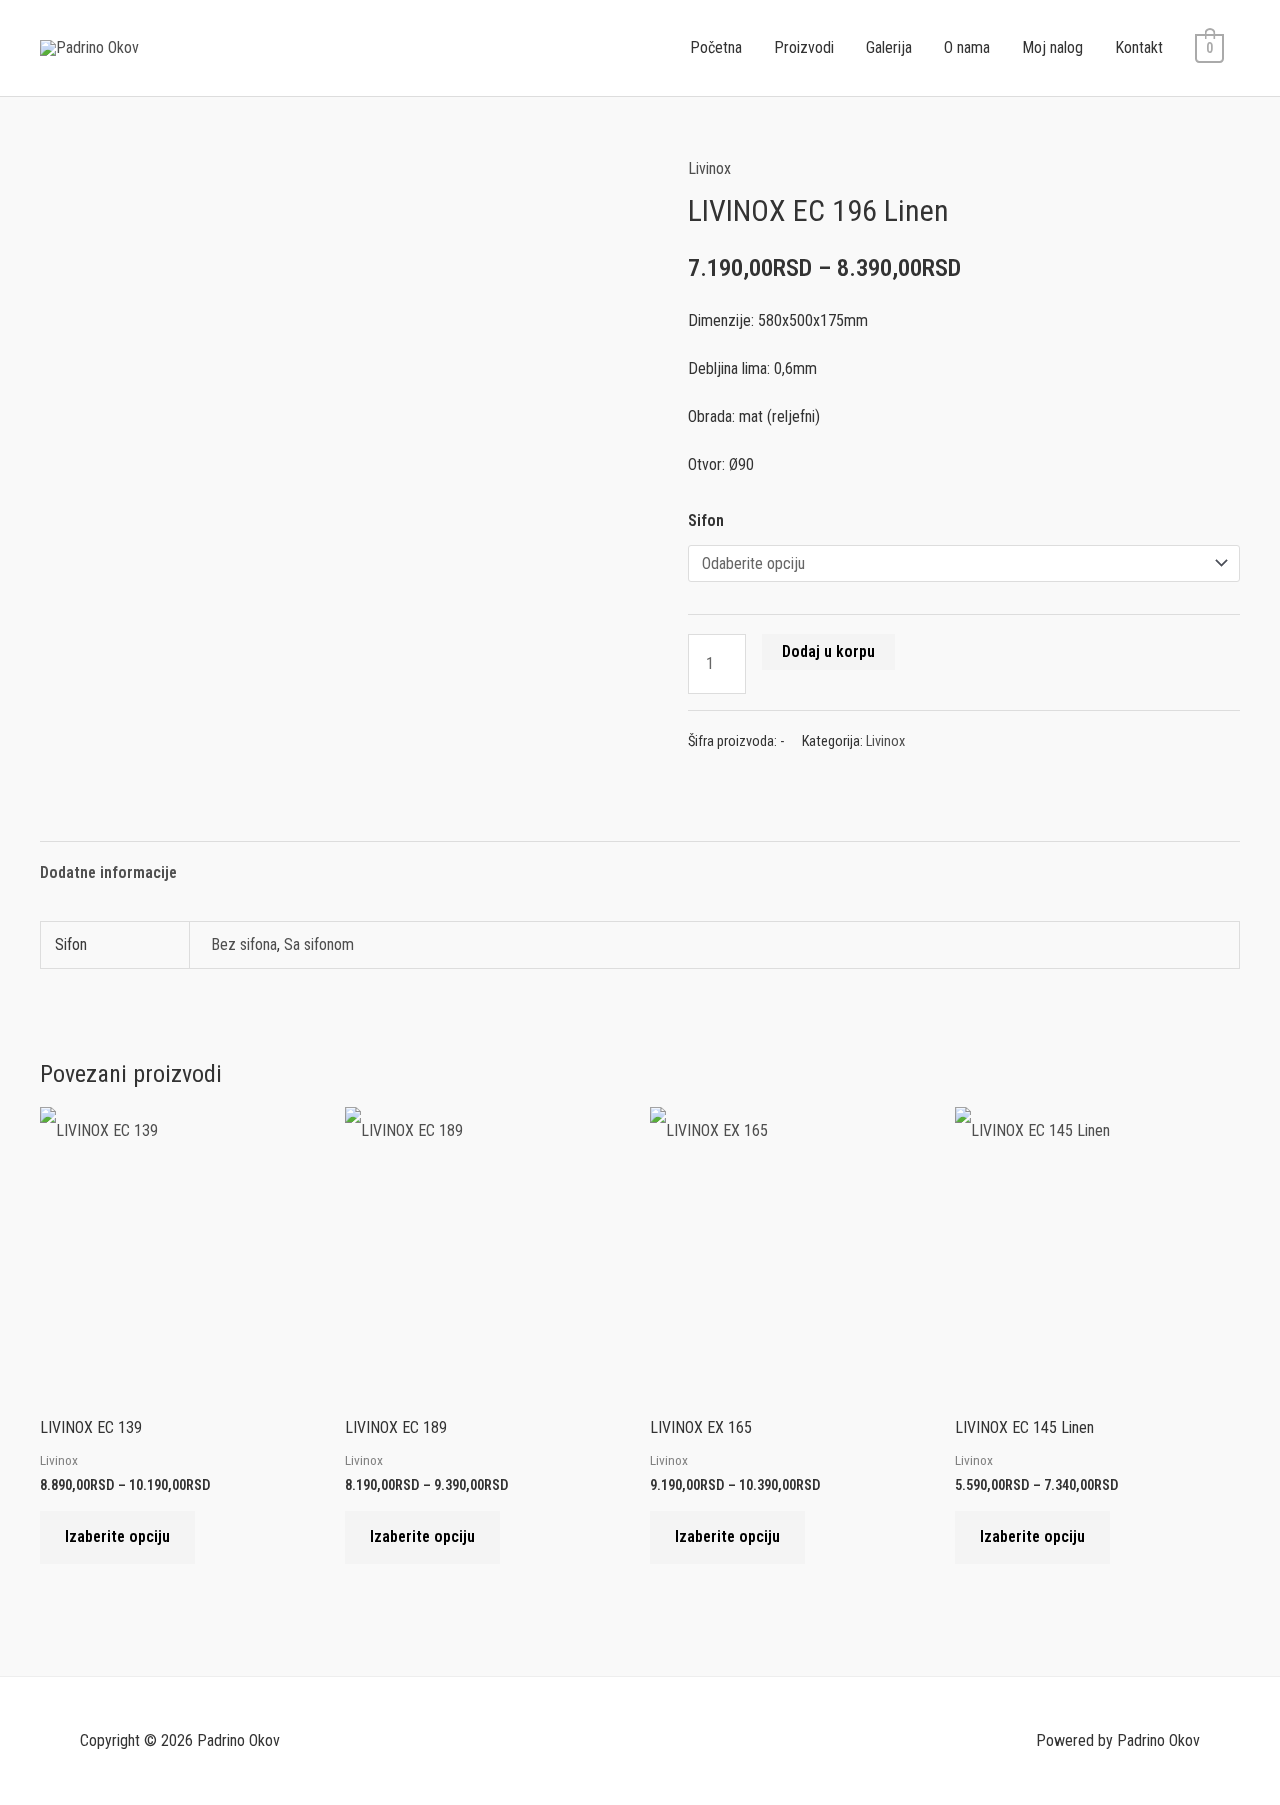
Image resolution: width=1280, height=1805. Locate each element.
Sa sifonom (319, 944)
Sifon (706, 520)
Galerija (889, 47)
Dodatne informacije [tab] (108, 872)
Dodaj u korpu (828, 651)
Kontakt (1139, 47)
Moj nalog (1052, 47)
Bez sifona (244, 944)
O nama (967, 47)
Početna (716, 47)
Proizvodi (804, 47)
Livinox (709, 168)
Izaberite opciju (117, 1536)
